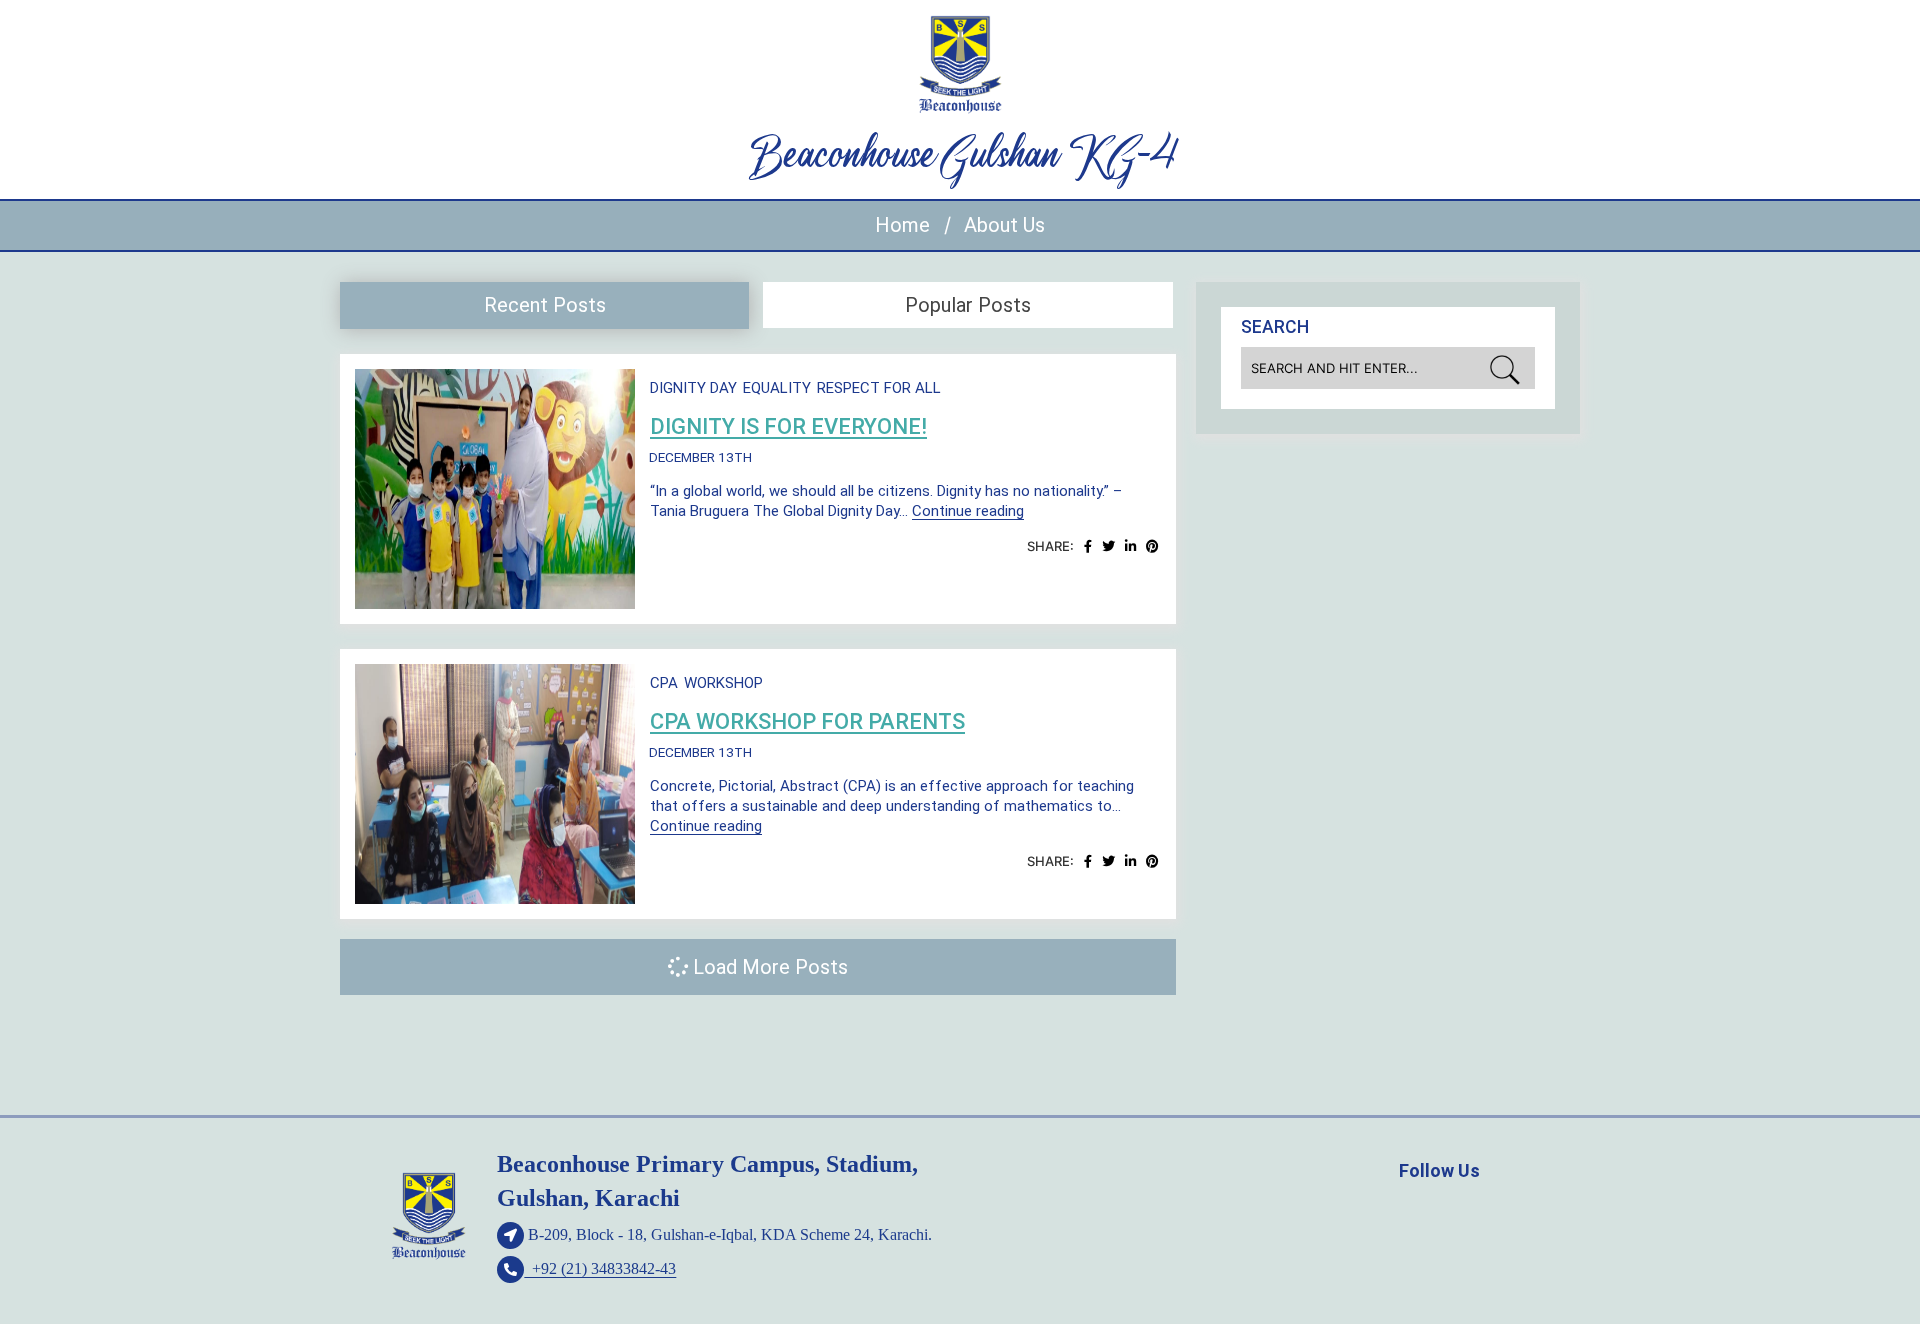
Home (902, 225)
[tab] (544, 305)
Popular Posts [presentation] (968, 305)
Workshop (723, 683)
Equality (777, 388)
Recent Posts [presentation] (545, 305)
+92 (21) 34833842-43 (600, 1268)
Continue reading (968, 511)
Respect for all (879, 388)
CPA (664, 683)
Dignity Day (693, 388)
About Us (1004, 225)
